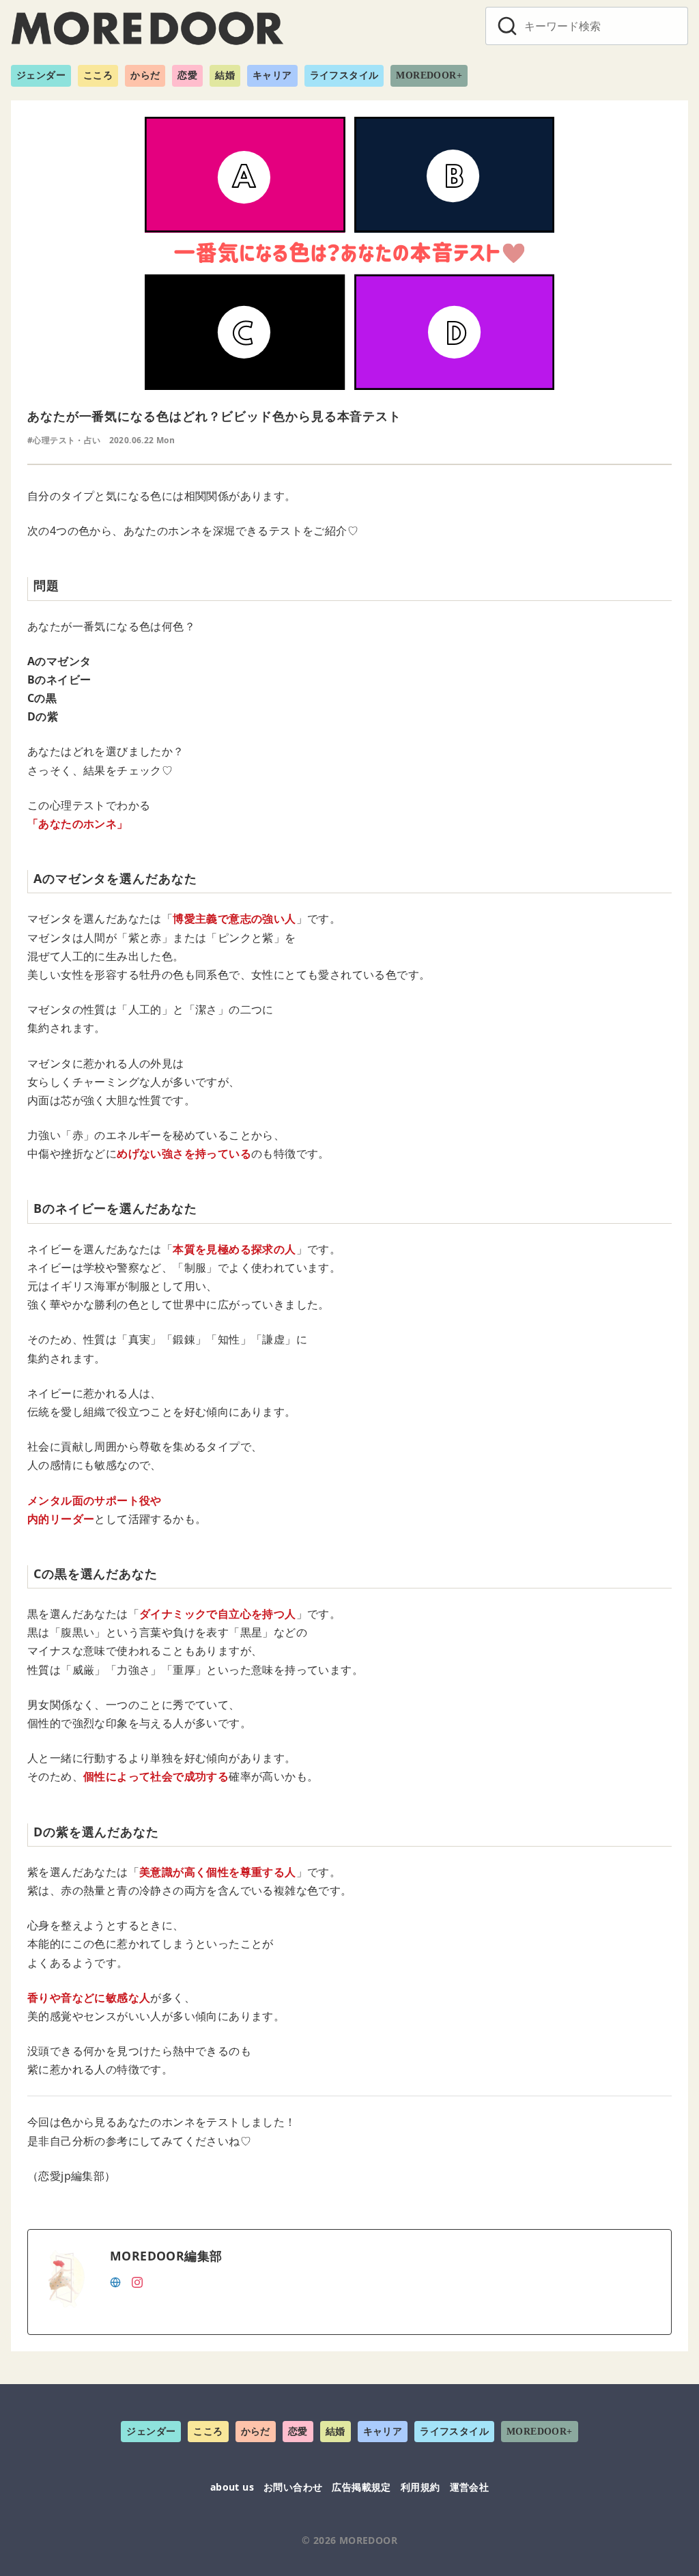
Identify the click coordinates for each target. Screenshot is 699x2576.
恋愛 (187, 75)
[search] (507, 26)
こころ (98, 75)
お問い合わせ (293, 2487)
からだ (145, 75)
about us (232, 2487)
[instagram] (137, 2281)
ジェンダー (41, 75)
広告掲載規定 (361, 2487)
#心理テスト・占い (64, 440)
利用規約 (420, 2487)
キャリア (272, 75)
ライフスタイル (344, 75)
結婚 (225, 75)
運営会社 (470, 2487)
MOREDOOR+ (429, 75)
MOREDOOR (368, 2540)
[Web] (115, 2281)
